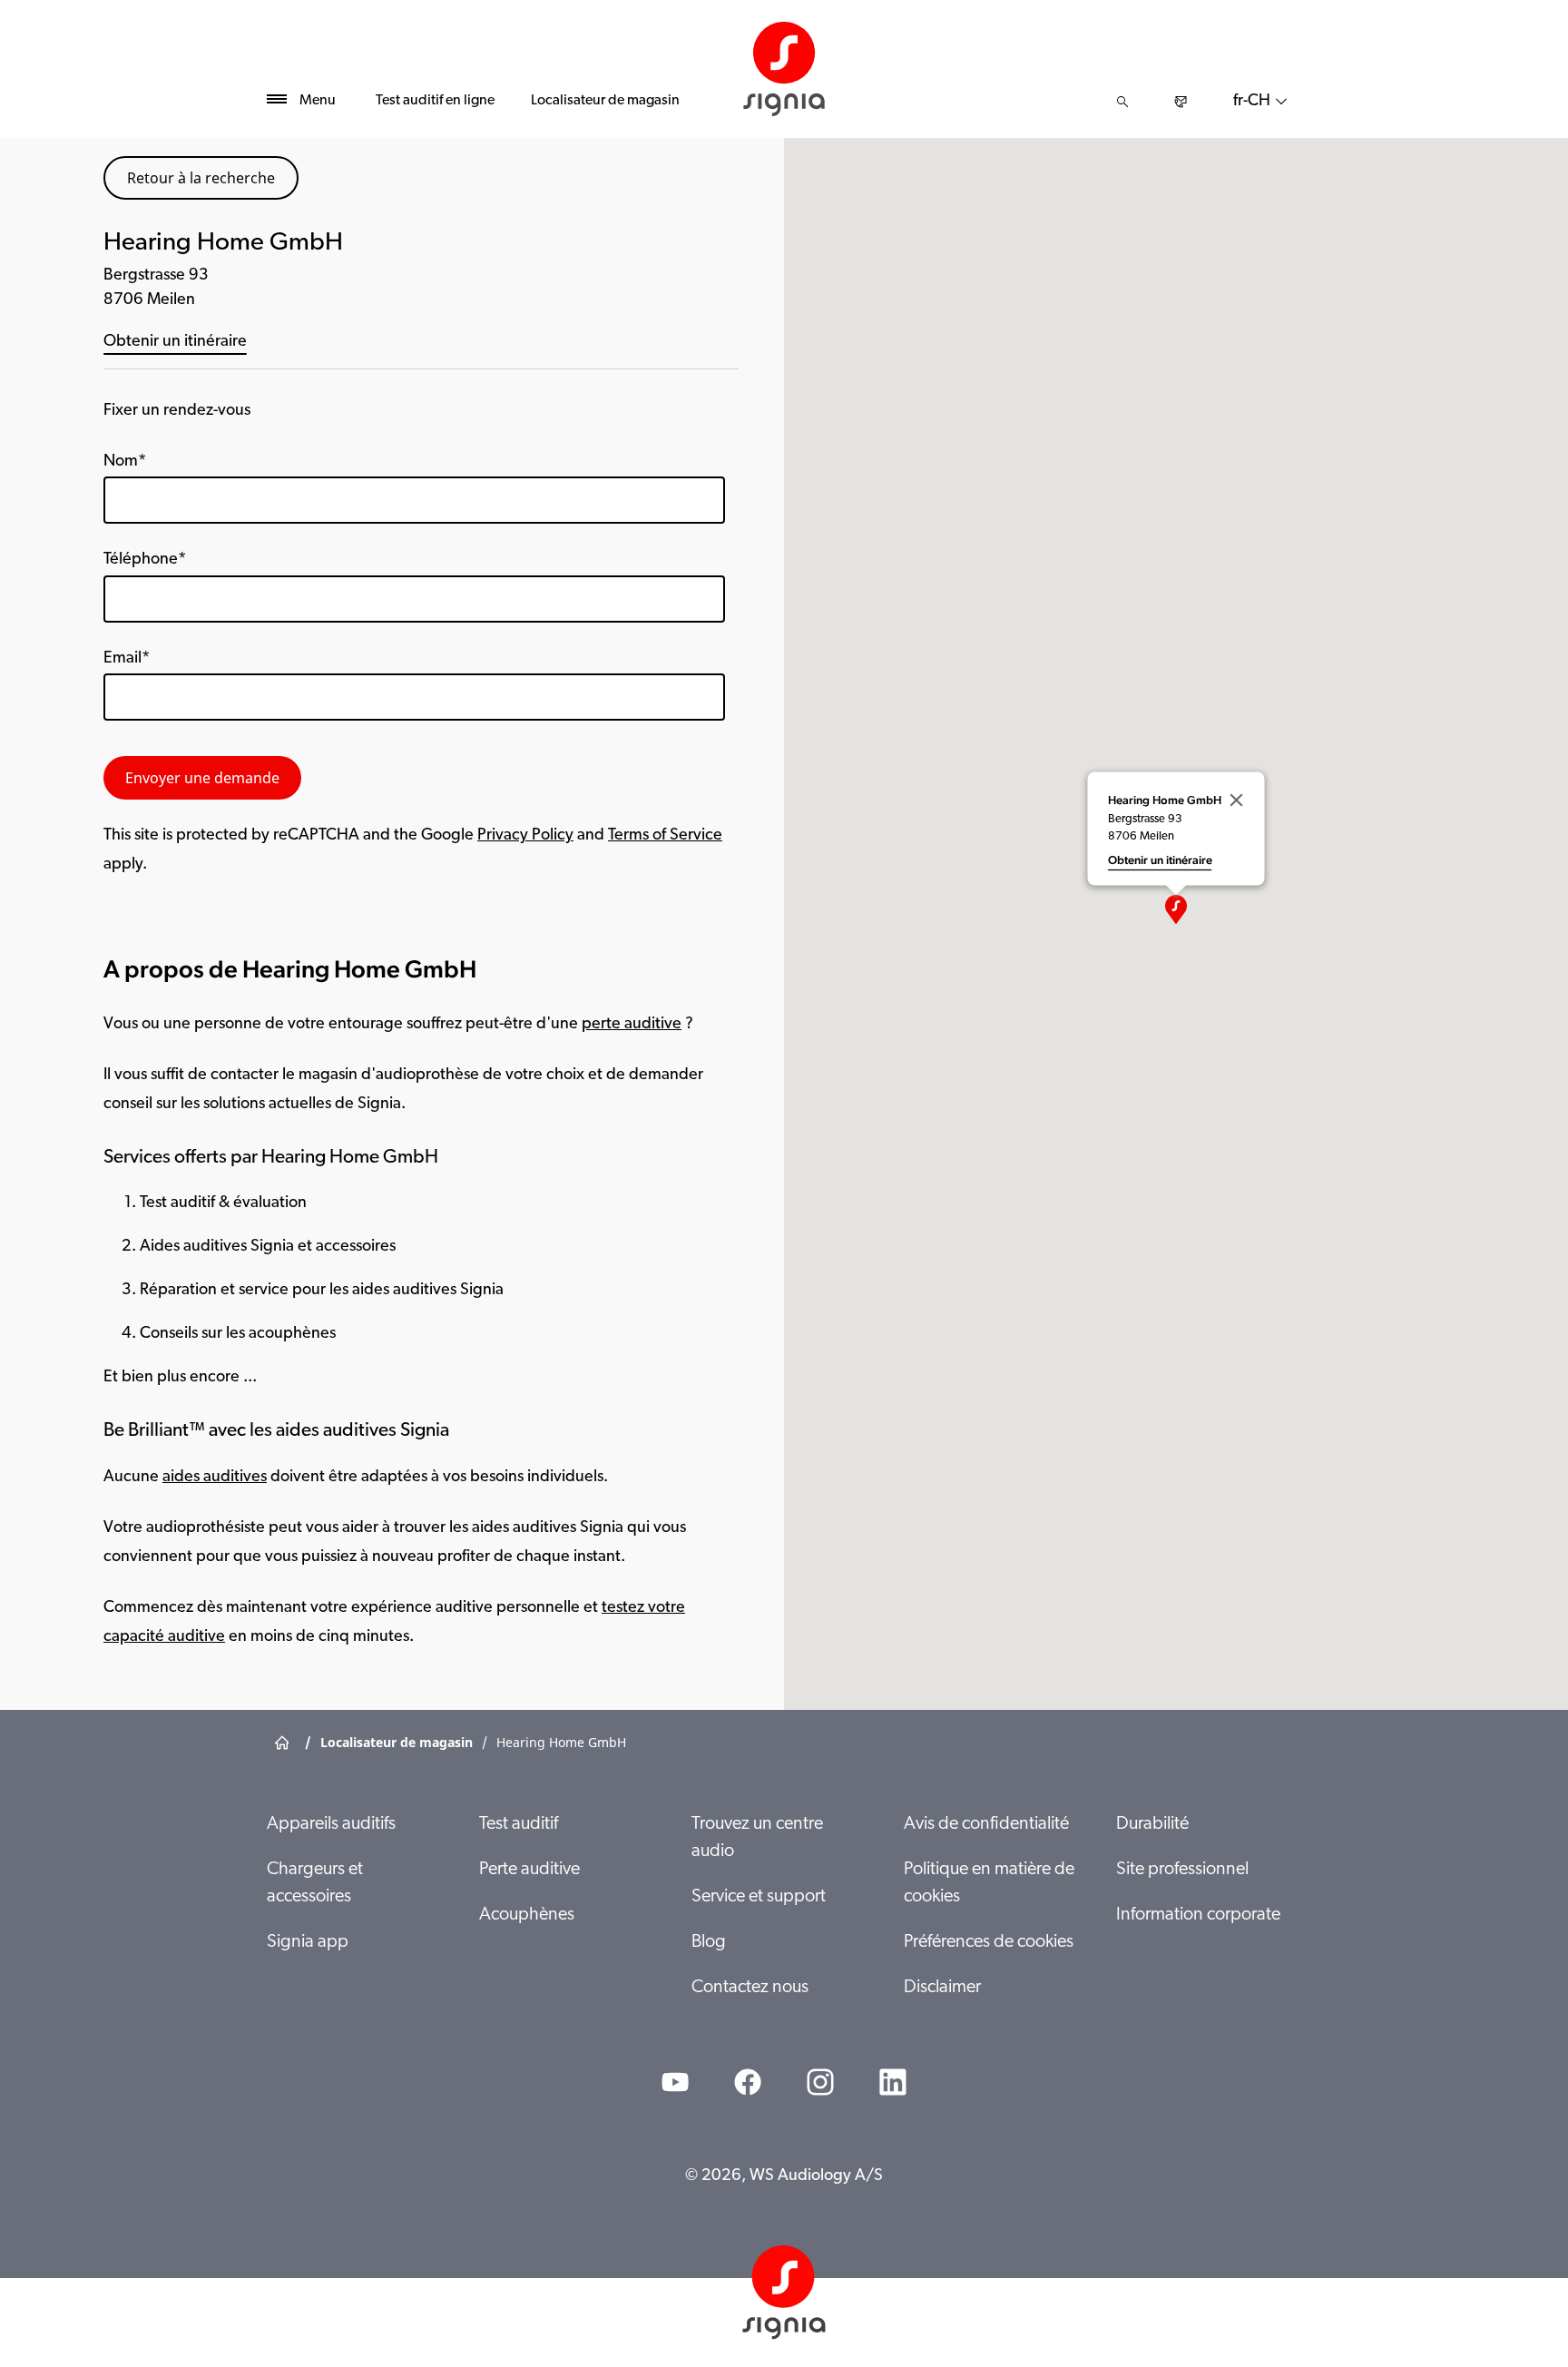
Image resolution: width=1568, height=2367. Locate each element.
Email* (127, 659)
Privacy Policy (525, 836)
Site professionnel (1182, 1870)
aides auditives (215, 1478)
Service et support (759, 1897)
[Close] (1237, 800)
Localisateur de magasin (605, 101)
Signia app (308, 1942)
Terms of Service (665, 836)
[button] (1176, 909)
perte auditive (632, 1025)
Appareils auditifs (331, 1824)
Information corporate (1198, 1915)
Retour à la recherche (201, 178)
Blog (709, 1942)
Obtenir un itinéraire (175, 342)
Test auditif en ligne (435, 101)
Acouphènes (527, 1915)
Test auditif (519, 1824)
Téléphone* (145, 560)
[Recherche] (1122, 102)
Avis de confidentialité (986, 1824)
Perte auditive (529, 1870)
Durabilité (1152, 1824)
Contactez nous (750, 1988)
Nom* (125, 462)
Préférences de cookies (989, 1942)
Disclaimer (942, 1988)
